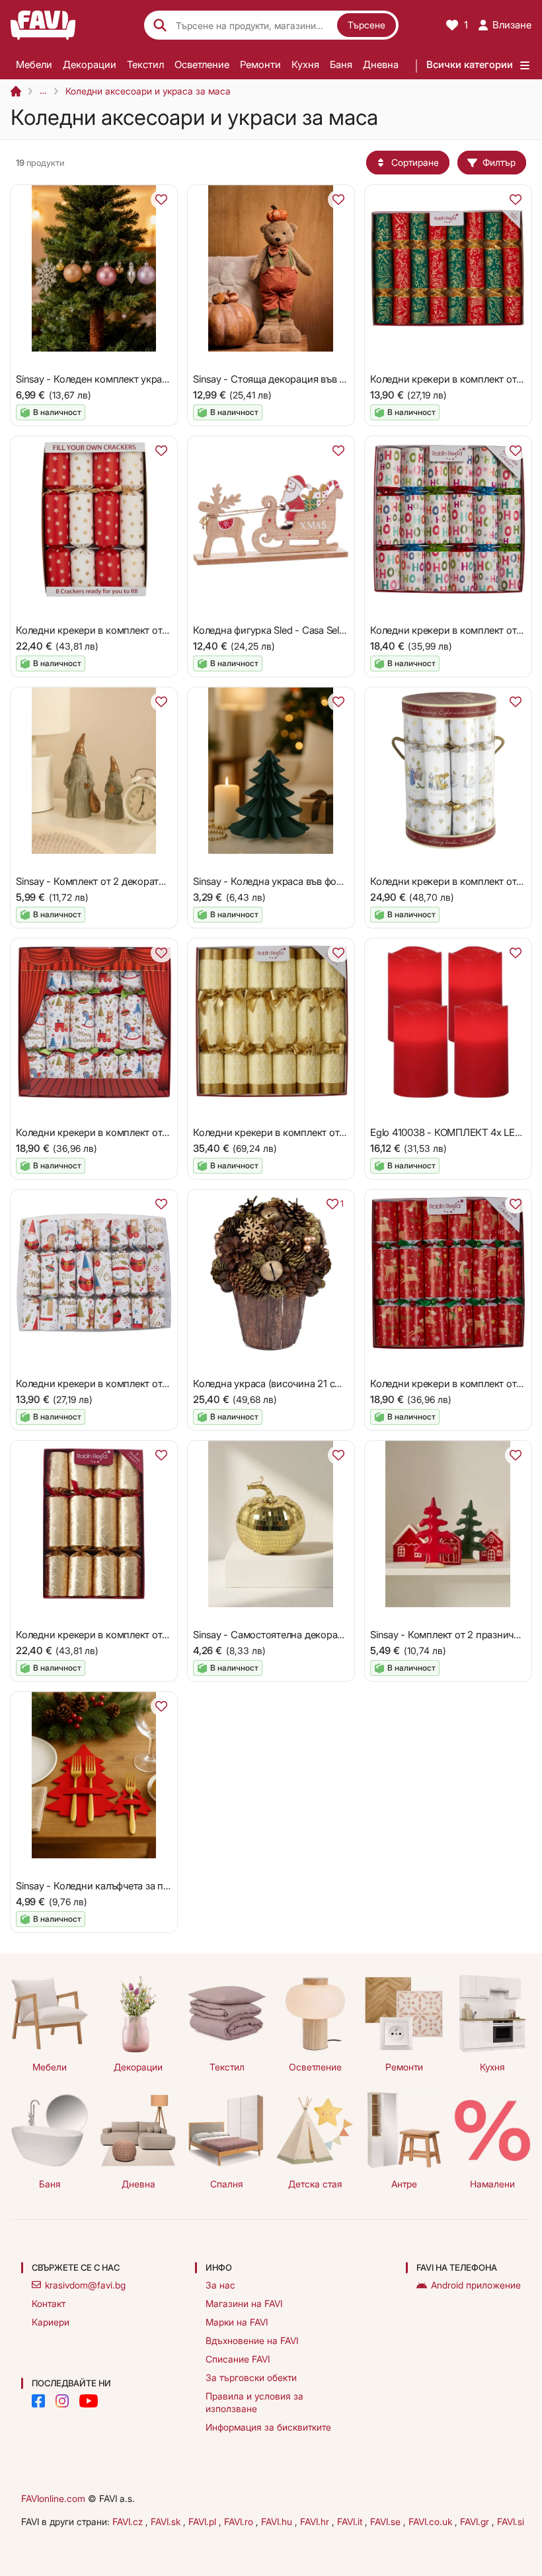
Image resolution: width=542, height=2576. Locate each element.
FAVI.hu (278, 2521)
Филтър (499, 162)
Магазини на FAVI (244, 2303)
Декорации (90, 64)
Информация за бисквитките (268, 2427)
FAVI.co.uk (432, 2521)
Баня (341, 64)
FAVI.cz (129, 2521)
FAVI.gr (476, 2521)
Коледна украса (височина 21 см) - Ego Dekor (297, 1383)
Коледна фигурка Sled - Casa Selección (281, 630)
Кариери (51, 2322)
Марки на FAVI (237, 2322)
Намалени (492, 2184)
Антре (404, 2184)
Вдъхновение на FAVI (252, 2340)
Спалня (227, 2184)
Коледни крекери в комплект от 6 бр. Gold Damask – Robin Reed (340, 1132)
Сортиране (415, 162)
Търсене (367, 25)
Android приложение (476, 2285)
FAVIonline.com (53, 2498)
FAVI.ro (240, 2521)
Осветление (202, 64)
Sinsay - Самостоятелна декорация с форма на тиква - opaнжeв (340, 1635)
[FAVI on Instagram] (62, 2401)
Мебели (34, 64)
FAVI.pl (204, 2521)
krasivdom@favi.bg (85, 2285)
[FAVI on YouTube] (89, 2401)
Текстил (145, 64)
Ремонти (260, 64)
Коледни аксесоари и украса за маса (148, 91)
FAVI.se (387, 2521)
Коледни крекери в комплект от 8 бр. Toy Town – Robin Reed (155, 1383)
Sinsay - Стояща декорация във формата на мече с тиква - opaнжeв (348, 379)
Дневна (381, 64)
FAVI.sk (167, 2521)
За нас (220, 2285)
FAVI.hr (316, 2521)
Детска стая (315, 2184)
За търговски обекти (251, 2377)
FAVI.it (351, 2521)
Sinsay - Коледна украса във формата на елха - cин (310, 881)
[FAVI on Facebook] (38, 2401)
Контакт (49, 2303)
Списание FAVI (238, 2359)
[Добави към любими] (161, 200)
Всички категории (470, 64)
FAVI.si (511, 2521)
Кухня (305, 64)
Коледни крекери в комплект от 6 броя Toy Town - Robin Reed (159, 1132)
